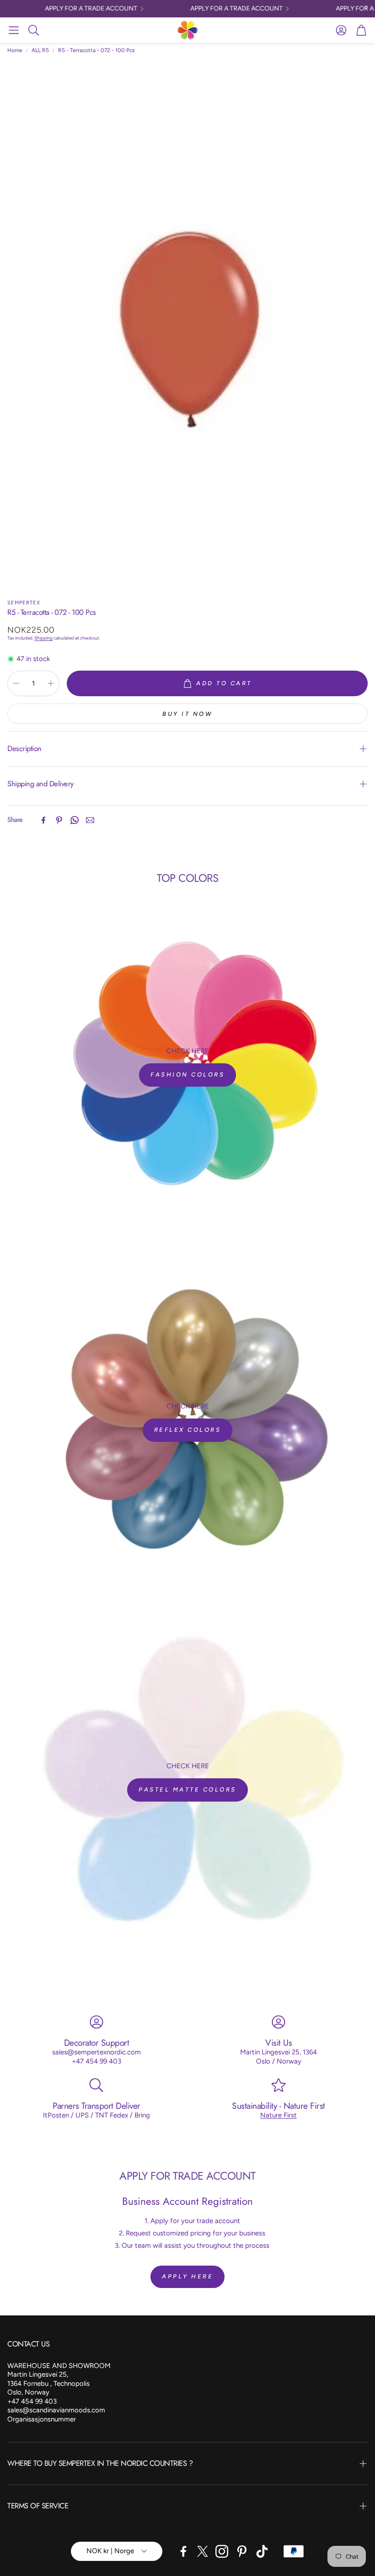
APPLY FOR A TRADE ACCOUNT (77, 9)
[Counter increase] (51, 683)
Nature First (279, 2115)
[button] (14, 30)
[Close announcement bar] (366, 7)
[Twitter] (203, 2551)
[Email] (90, 820)
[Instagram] (222, 2551)
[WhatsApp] (75, 820)
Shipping (43, 638)
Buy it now (187, 714)
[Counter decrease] (16, 683)
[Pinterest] (59, 820)
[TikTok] (262, 2551)
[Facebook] (43, 820)
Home (15, 50)
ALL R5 (40, 50)
